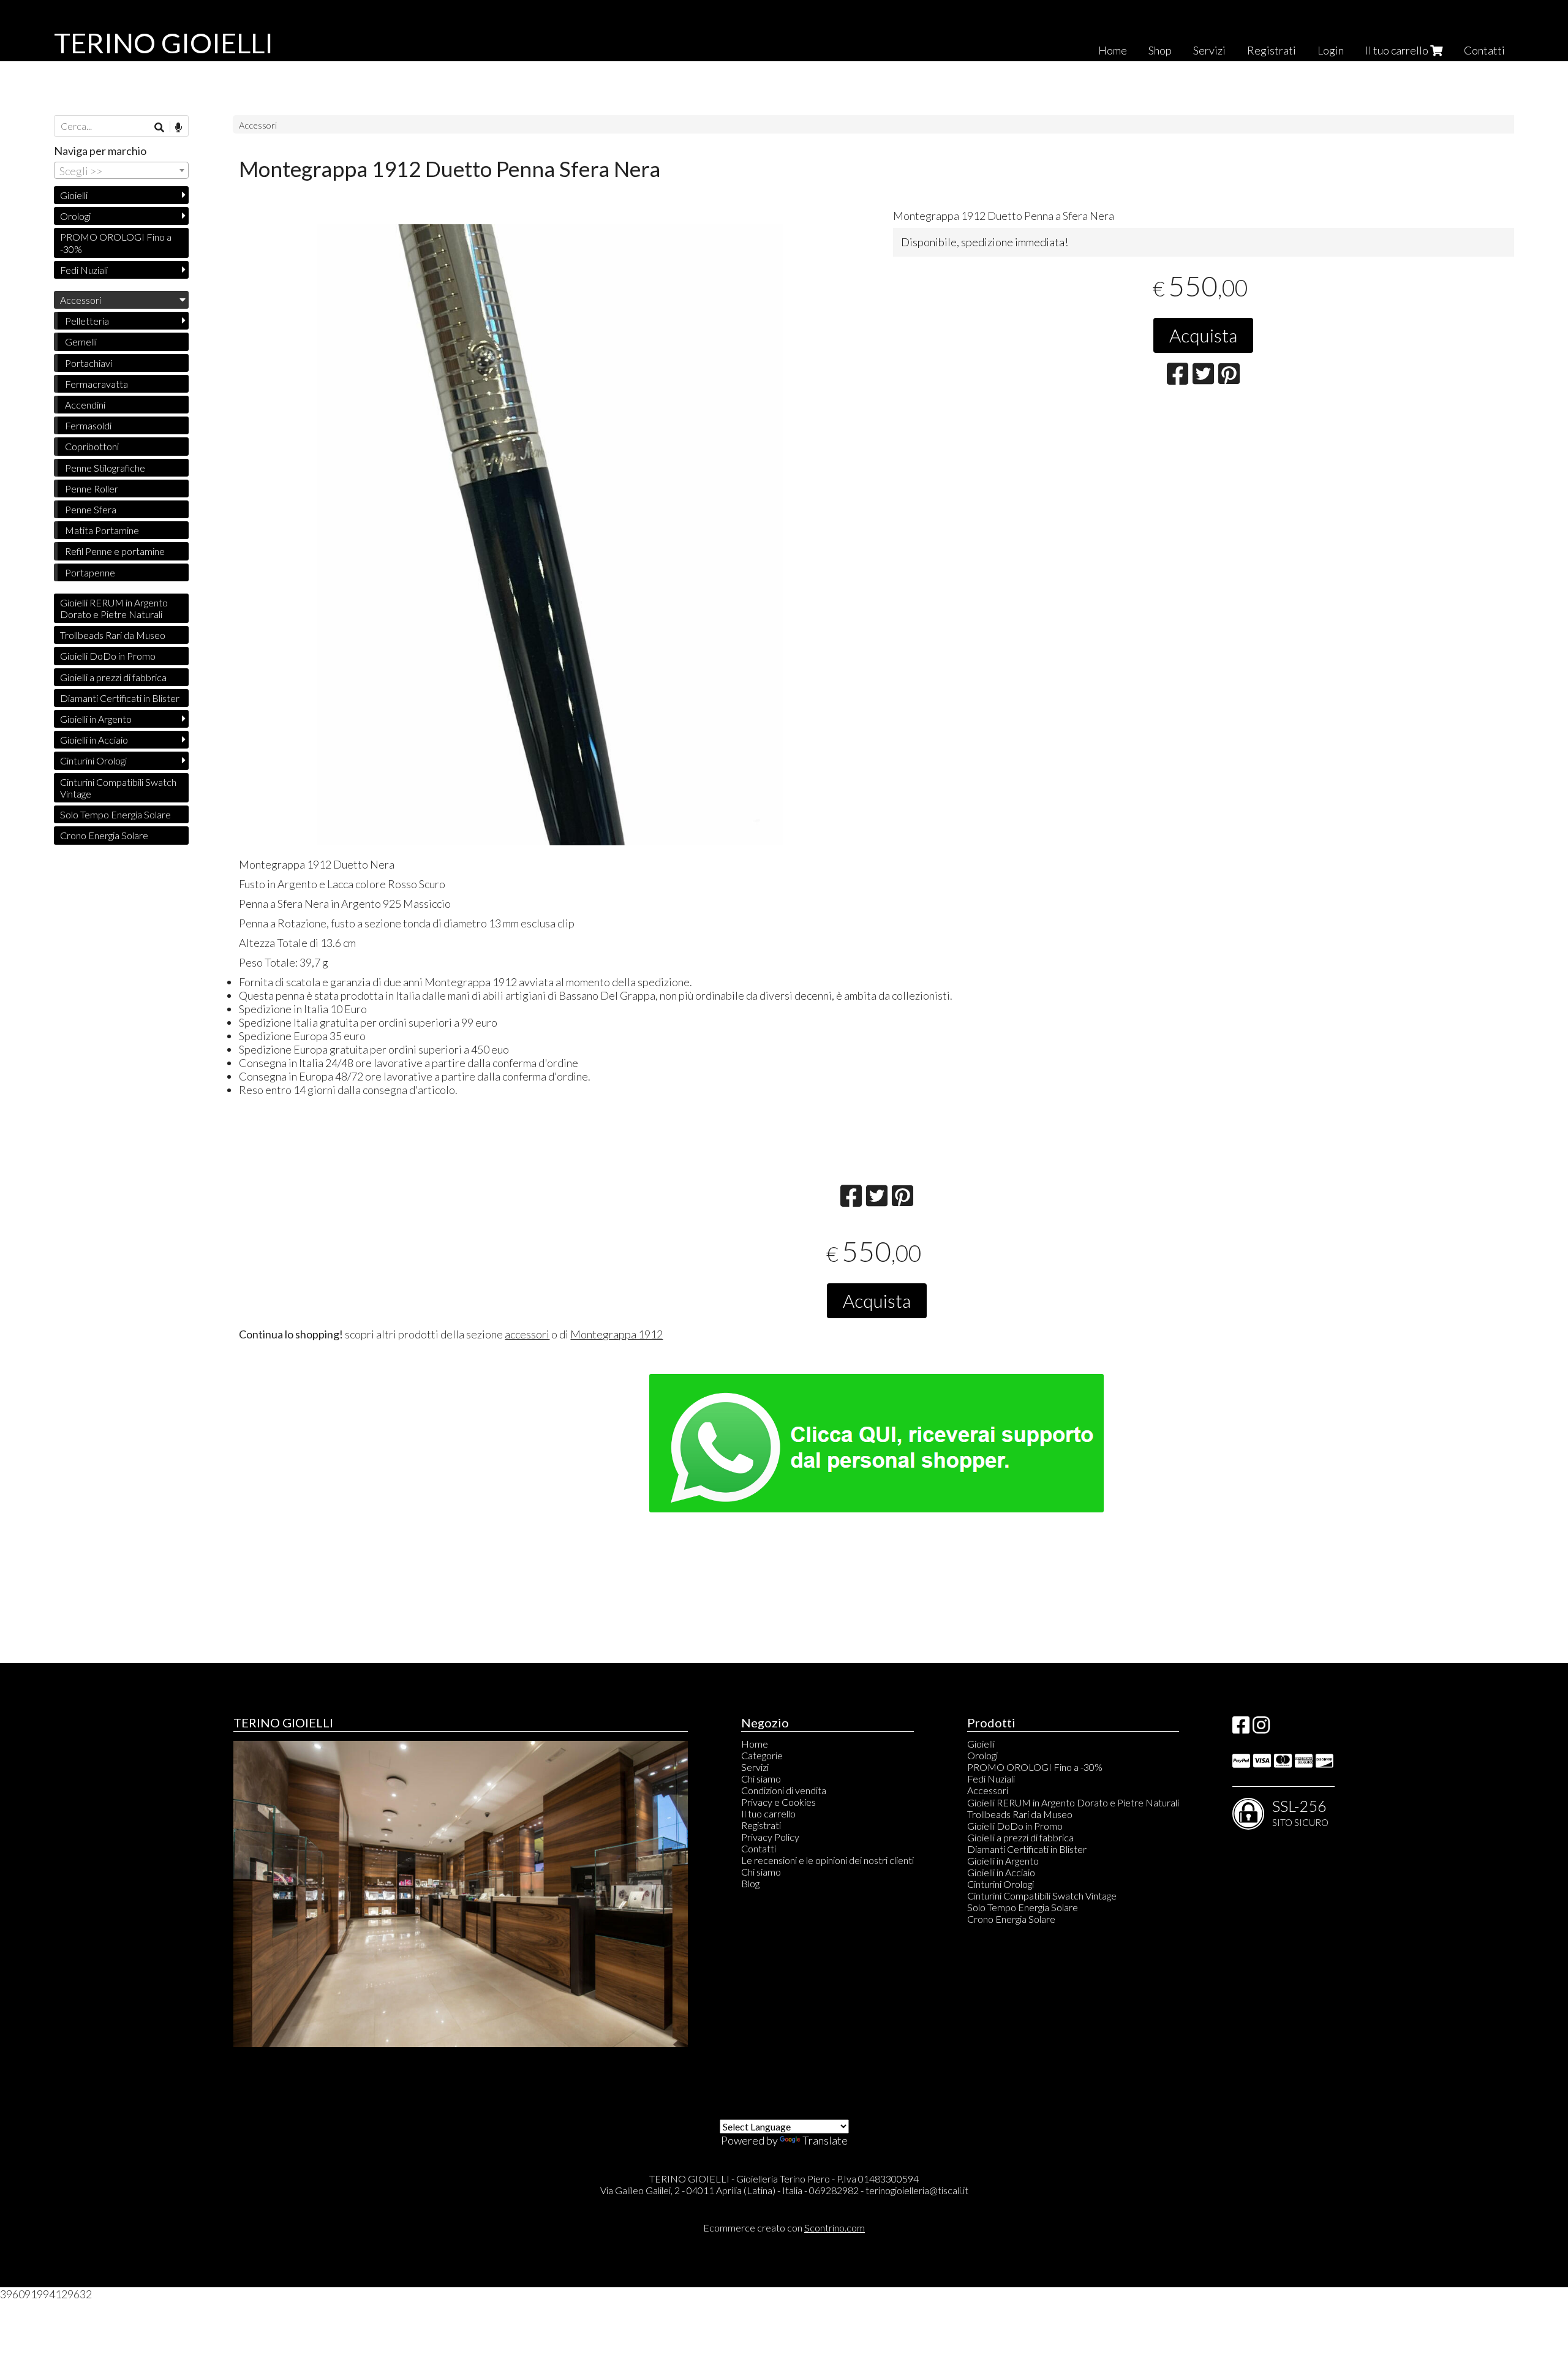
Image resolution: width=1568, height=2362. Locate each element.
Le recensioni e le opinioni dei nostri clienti (827, 1860)
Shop (1160, 50)
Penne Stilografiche (105, 468)
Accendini (85, 405)
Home (1113, 50)
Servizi (1209, 50)
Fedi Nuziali (84, 270)
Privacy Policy (770, 1837)
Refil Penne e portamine (115, 551)
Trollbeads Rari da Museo (113, 635)
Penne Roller (92, 489)
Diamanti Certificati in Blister (120, 698)
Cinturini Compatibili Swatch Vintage (118, 788)
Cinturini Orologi (93, 760)
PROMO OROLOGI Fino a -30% (116, 243)
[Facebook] (1241, 1728)
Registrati (1272, 50)
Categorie (762, 1755)
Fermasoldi (88, 425)
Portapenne (90, 572)
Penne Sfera (91, 509)
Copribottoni (92, 446)
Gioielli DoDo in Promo (108, 656)
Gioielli (74, 195)
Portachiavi (89, 363)
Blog (750, 1883)
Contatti (1484, 50)
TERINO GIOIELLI (164, 43)
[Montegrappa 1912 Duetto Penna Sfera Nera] (549, 535)
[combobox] (121, 170)
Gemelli (81, 341)
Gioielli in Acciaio (94, 740)
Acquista (1203, 335)
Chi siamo (761, 1779)
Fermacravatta (96, 384)
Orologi (75, 216)
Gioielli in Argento (96, 719)
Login (1331, 50)
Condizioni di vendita (784, 1790)
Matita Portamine (102, 530)
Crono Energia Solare (104, 835)
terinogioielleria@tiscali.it (917, 2190)
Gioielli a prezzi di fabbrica (113, 677)
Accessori (258, 125)
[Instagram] (1261, 1728)
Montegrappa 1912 (616, 1334)
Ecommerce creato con (784, 2228)
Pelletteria (87, 321)
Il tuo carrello (1398, 50)
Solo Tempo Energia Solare (115, 814)
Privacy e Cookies (778, 1802)
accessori (527, 1334)
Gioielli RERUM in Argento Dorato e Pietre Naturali (114, 608)
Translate (825, 2140)
